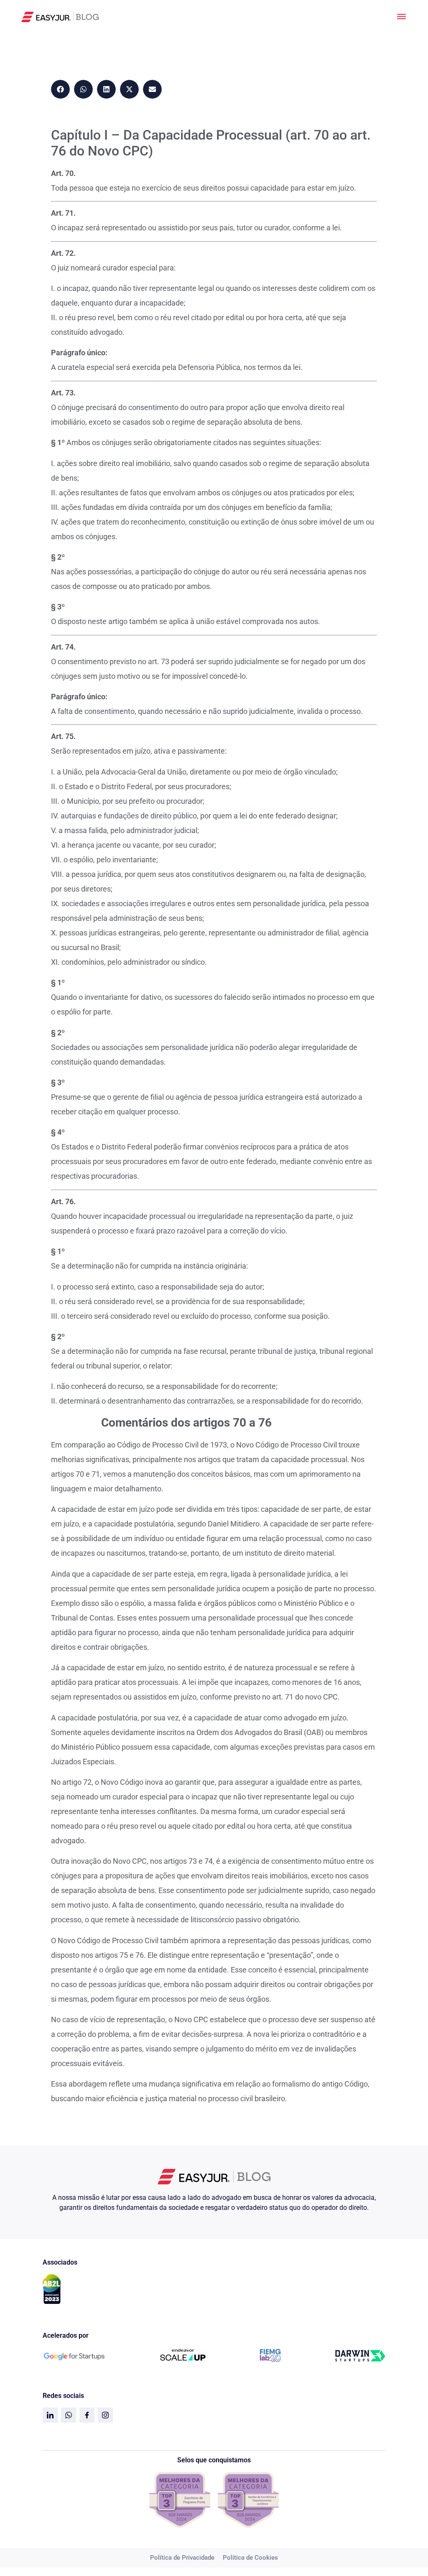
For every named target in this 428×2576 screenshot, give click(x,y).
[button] (60, 89)
